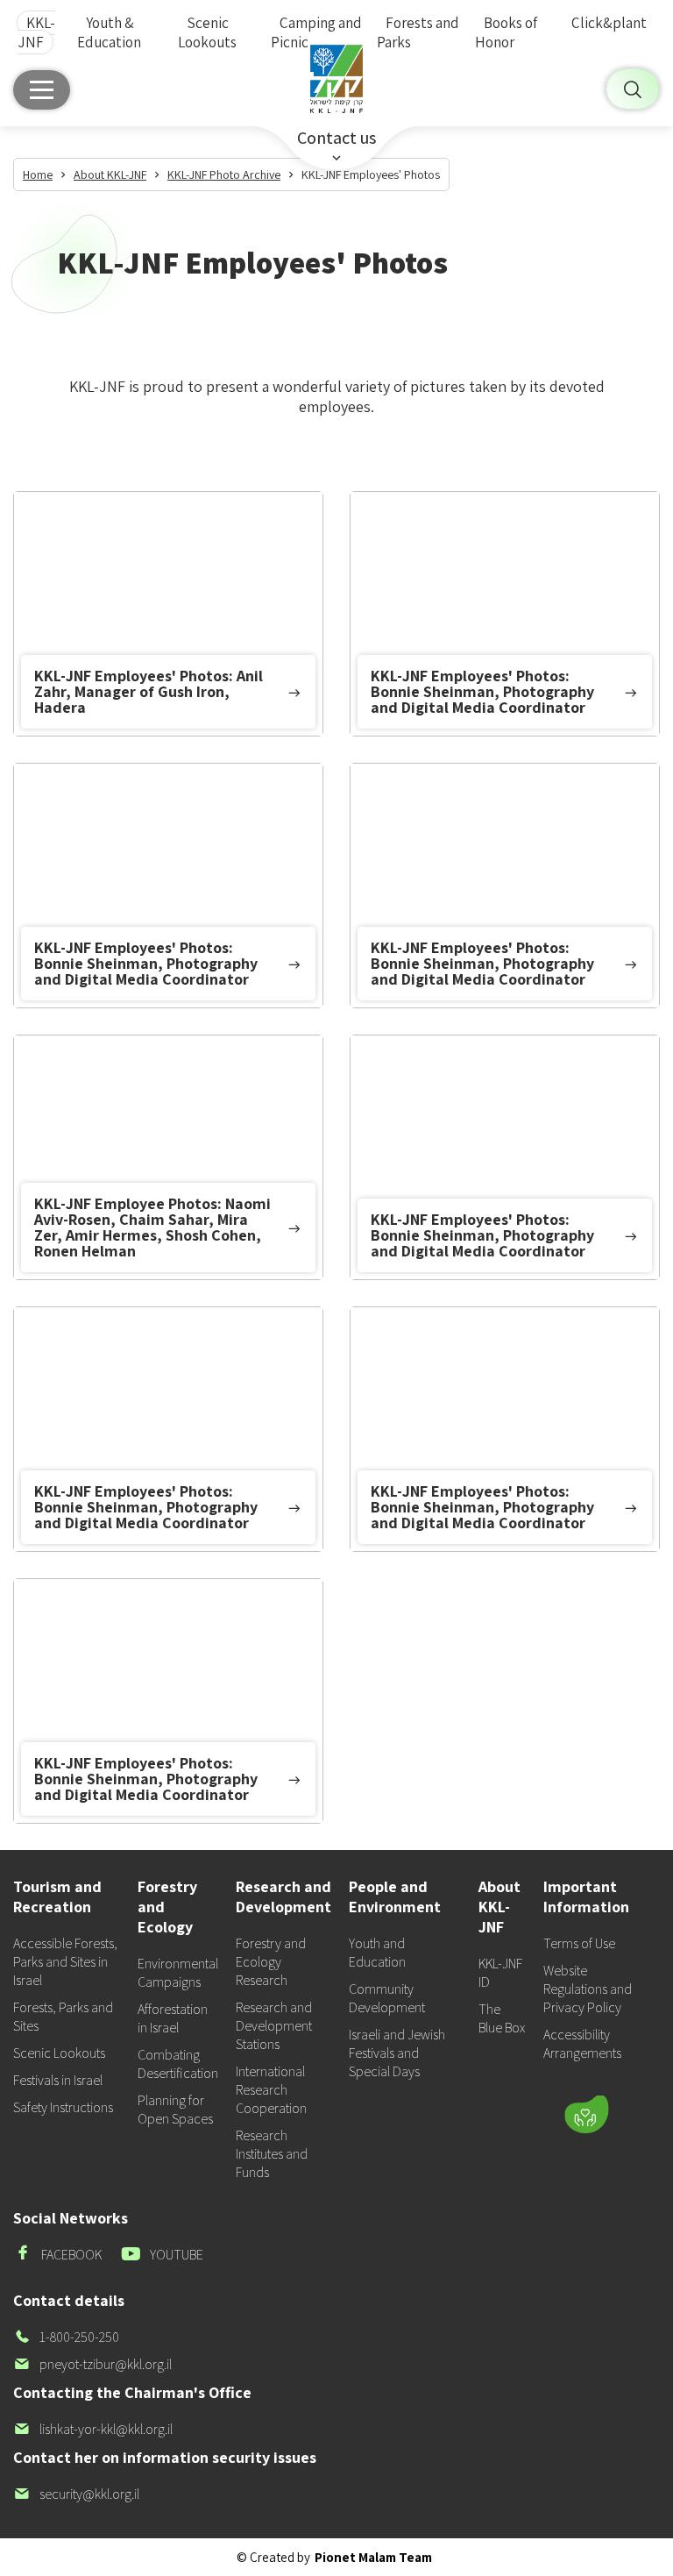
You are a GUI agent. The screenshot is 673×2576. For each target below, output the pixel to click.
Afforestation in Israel (173, 2018)
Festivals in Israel (58, 2080)
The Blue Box (502, 2018)
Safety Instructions (63, 2107)
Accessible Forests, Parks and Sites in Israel (65, 1962)
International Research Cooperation (271, 2090)
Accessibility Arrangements (582, 2044)
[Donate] (586, 2115)
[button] (492, 2063)
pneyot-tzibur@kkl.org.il (92, 2364)
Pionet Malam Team (373, 2557)
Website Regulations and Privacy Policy (588, 1989)
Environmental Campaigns (178, 1973)
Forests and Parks (418, 32)
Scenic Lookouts (207, 32)
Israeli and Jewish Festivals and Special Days (397, 2053)
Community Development (387, 1998)
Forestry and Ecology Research (271, 1962)
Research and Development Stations (274, 2026)
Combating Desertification (178, 2064)
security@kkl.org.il (76, 2494)
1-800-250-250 (66, 2337)
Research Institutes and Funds (272, 2154)
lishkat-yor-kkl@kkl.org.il (93, 2429)
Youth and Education (377, 1953)
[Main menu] (42, 90)
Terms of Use (579, 1943)
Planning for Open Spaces (175, 2110)
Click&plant (609, 23)
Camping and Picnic (316, 32)
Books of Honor (506, 32)
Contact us (336, 138)
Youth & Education (109, 32)
